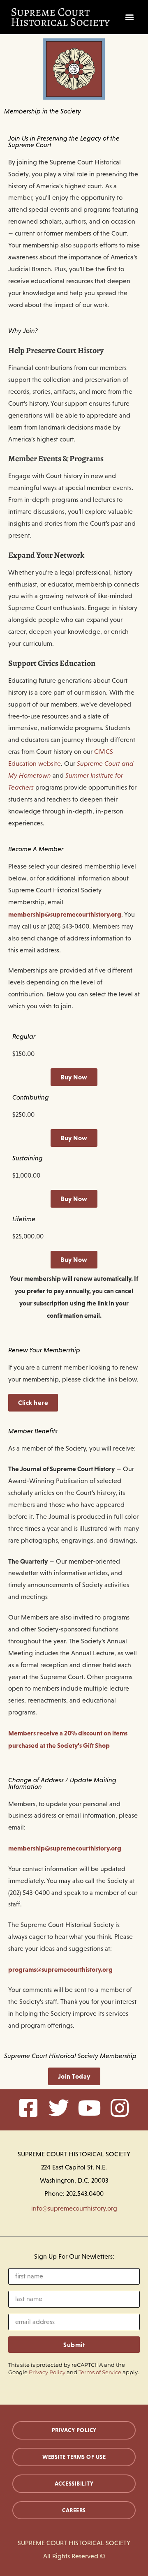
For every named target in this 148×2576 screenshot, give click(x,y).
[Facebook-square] (28, 2108)
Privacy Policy (47, 2372)
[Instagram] (120, 2108)
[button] (130, 17)
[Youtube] (89, 2108)
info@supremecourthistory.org (74, 2208)
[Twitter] (59, 2108)
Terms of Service (100, 2372)
